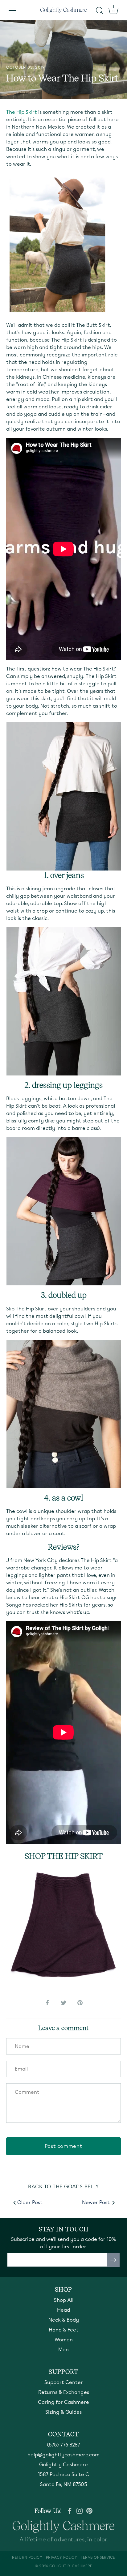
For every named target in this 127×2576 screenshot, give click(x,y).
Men (63, 2350)
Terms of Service (98, 2557)
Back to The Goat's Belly (63, 2187)
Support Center (64, 2382)
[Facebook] (70, 2510)
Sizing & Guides (63, 2412)
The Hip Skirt (22, 112)
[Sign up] (113, 2260)
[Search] (100, 11)
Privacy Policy (61, 2557)
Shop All (64, 2300)
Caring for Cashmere (63, 2402)
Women (64, 2340)
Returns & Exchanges (64, 2392)
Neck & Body (64, 2320)
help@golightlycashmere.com (63, 2455)
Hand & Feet (64, 2330)
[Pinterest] (89, 2510)
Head (63, 2310)
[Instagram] (80, 2510)
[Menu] (12, 11)
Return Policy (27, 2557)
